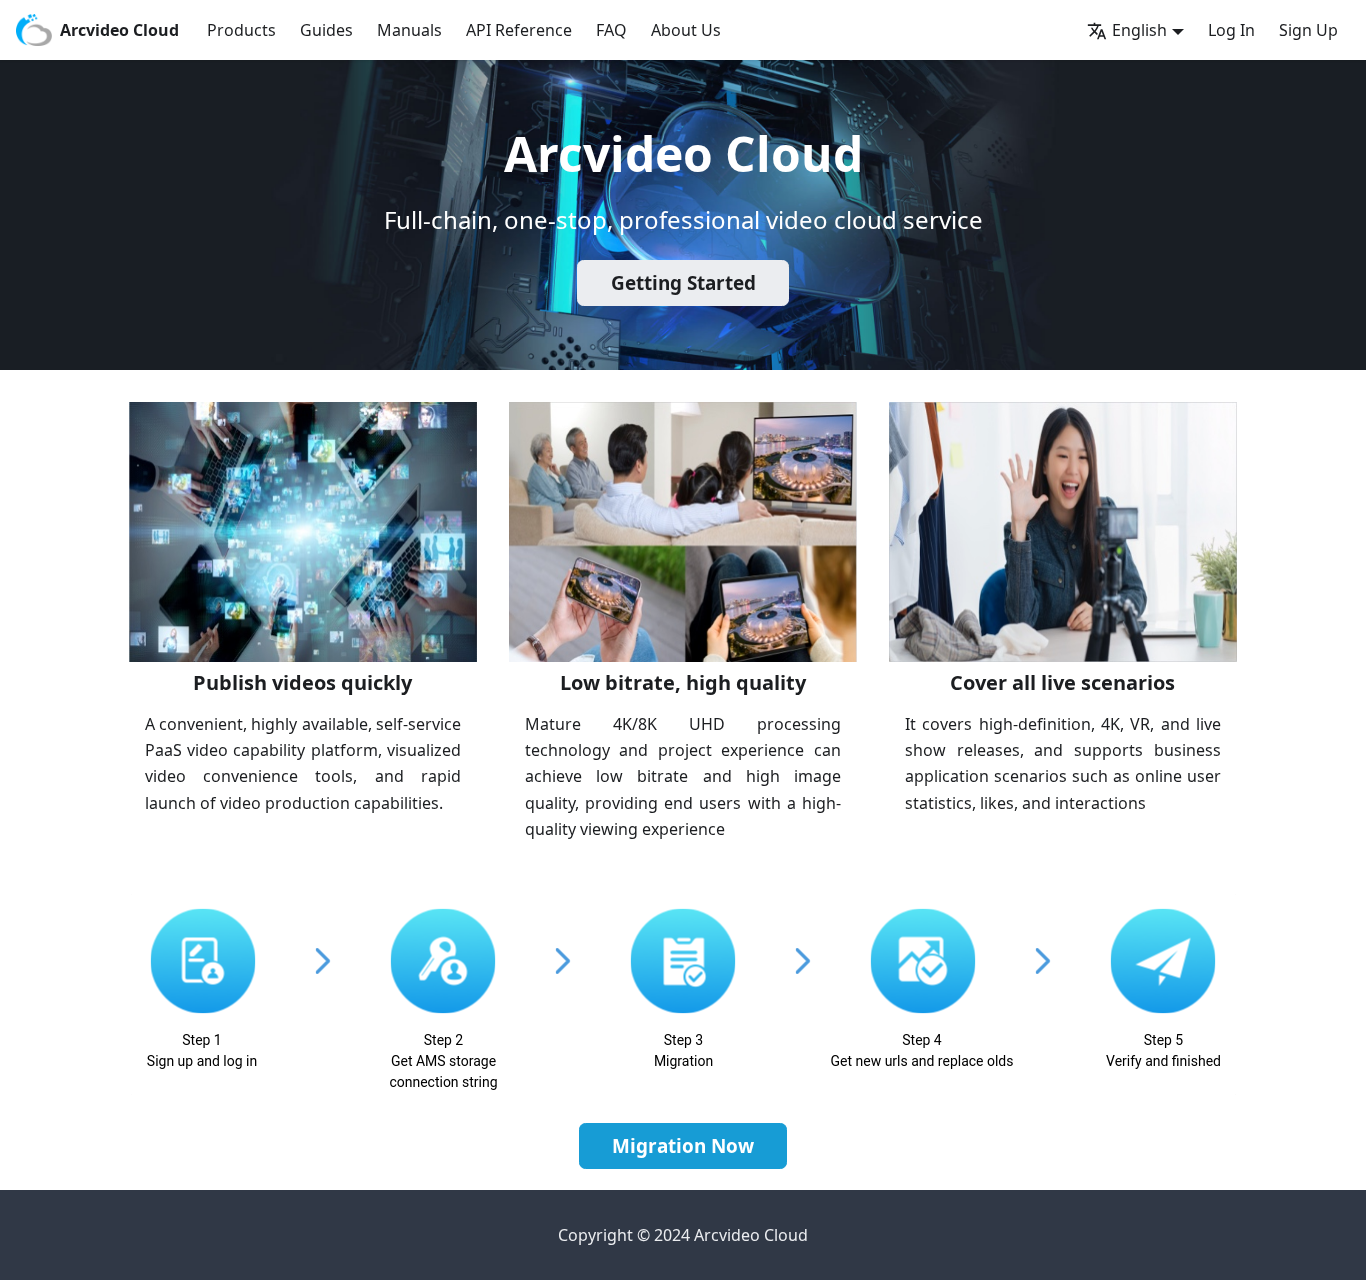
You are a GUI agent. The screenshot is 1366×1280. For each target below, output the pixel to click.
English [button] (1139, 30)
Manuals (409, 30)
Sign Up (1308, 30)
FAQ (611, 30)
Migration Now (683, 1146)
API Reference (519, 30)
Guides (326, 30)
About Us (686, 30)
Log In (1231, 30)
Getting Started (683, 283)
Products (241, 30)
